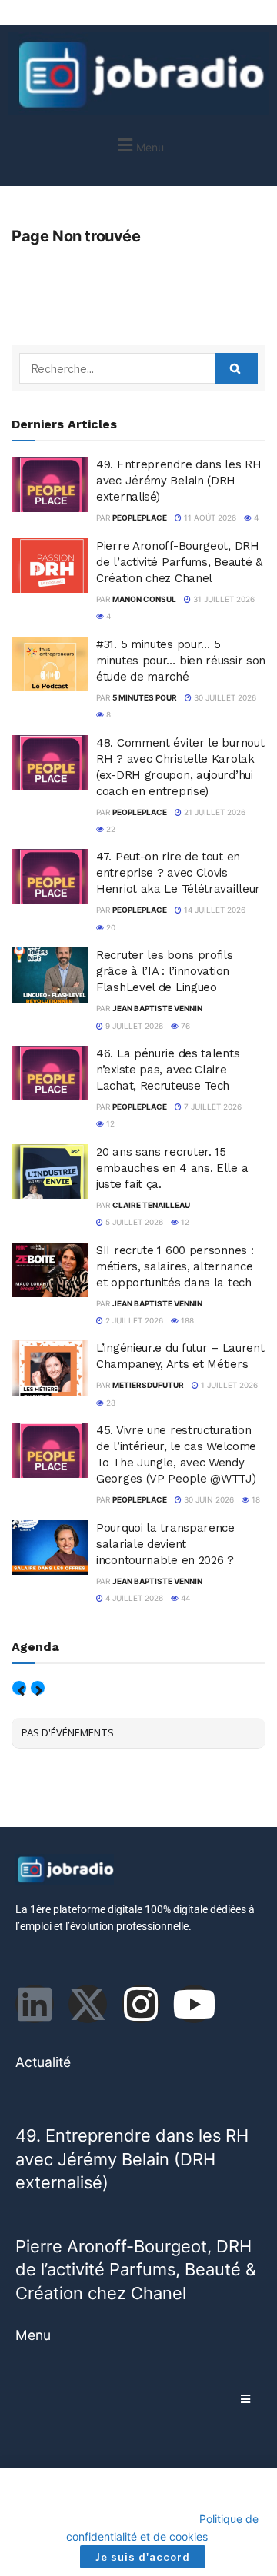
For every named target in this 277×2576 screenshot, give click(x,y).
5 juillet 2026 (133, 1222)
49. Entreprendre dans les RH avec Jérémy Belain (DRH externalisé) (179, 481)
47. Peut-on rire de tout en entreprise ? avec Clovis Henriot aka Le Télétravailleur (178, 873)
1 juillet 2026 (228, 1385)
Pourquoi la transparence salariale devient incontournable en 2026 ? (165, 1544)
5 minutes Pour (145, 697)
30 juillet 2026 (224, 697)
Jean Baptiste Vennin (157, 1008)
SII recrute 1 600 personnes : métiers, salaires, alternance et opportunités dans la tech (175, 1266)
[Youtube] (194, 2004)
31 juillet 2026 (223, 599)
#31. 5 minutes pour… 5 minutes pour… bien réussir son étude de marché (181, 661)
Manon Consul (144, 599)
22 (110, 829)
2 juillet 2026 (133, 1320)
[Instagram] (141, 2004)
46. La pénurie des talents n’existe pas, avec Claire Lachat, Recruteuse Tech (168, 1070)
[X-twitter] (88, 2004)
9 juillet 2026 (133, 1026)
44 (184, 1598)
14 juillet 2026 (214, 910)
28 (110, 1403)
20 (110, 927)
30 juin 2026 (208, 1499)
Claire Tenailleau (151, 1205)
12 (109, 1123)
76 (184, 1026)
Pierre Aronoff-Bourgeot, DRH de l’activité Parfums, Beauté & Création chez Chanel (179, 562)
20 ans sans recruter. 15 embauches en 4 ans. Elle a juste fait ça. (172, 1168)
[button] (138, 145)
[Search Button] (236, 368)
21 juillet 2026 (214, 812)
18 (255, 1499)
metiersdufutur (148, 1385)
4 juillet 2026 (133, 1598)
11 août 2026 (209, 518)
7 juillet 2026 (212, 1107)
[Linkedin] (35, 2004)
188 (186, 1320)
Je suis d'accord (143, 2557)
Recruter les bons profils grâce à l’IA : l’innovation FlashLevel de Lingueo (165, 971)
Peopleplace (140, 518)
